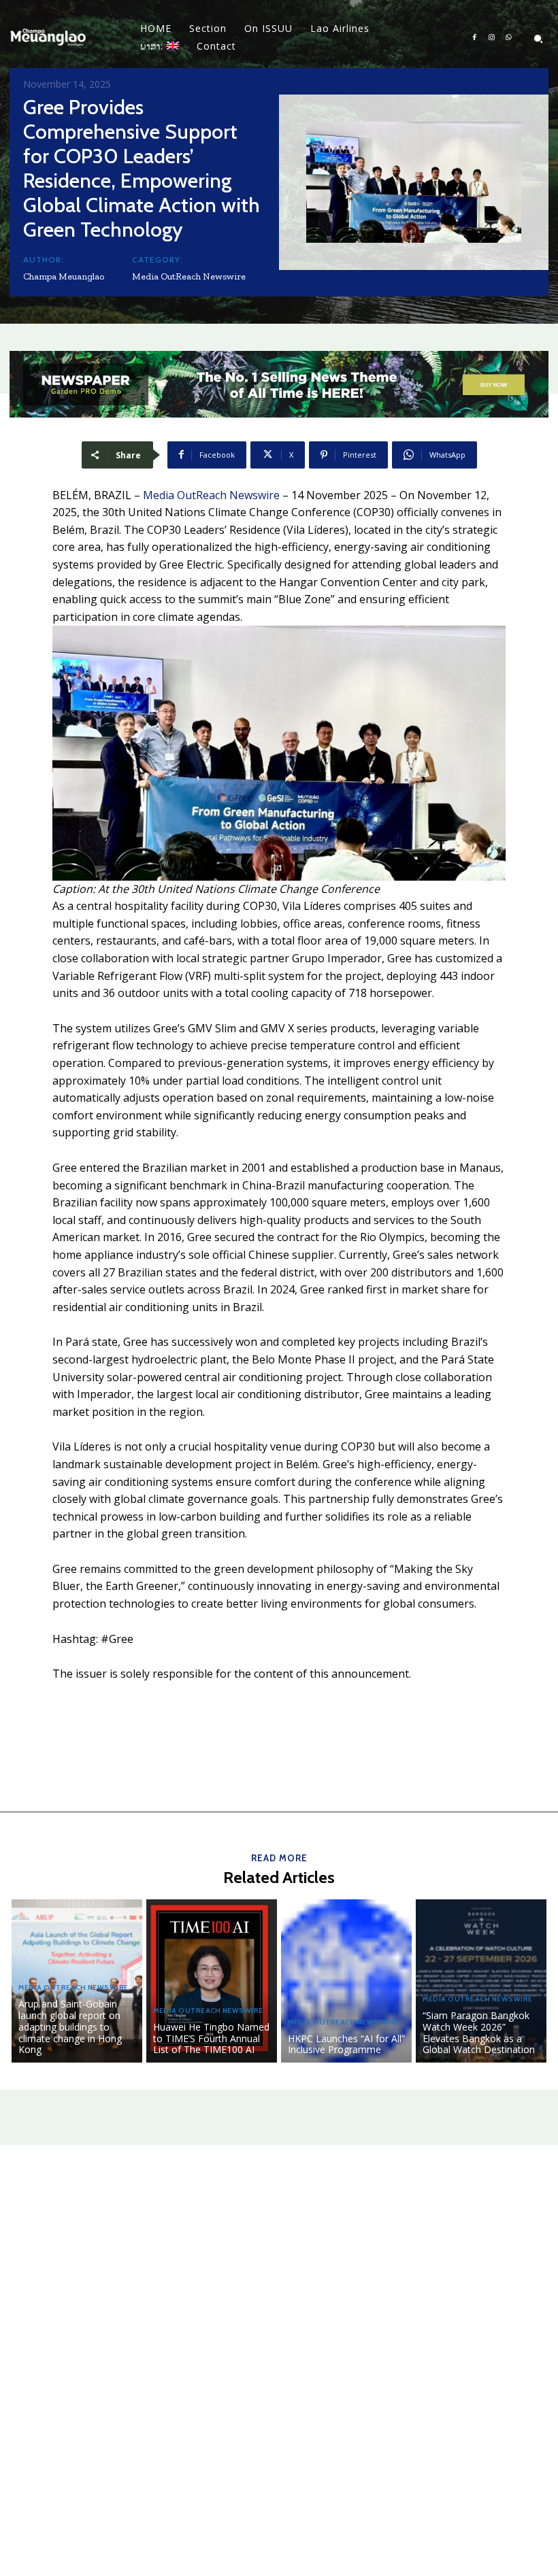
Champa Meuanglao (64, 276)
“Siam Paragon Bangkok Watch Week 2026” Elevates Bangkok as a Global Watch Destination (479, 2032)
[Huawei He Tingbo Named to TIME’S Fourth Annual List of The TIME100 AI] (212, 1981)
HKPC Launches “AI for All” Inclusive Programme (346, 2044)
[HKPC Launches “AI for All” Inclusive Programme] (346, 1981)
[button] (538, 39)
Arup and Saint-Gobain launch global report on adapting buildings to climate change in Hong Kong (70, 2027)
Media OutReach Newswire (189, 276)
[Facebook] (475, 38)
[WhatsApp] (509, 38)
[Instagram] (492, 38)
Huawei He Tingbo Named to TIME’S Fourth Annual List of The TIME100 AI (211, 2038)
